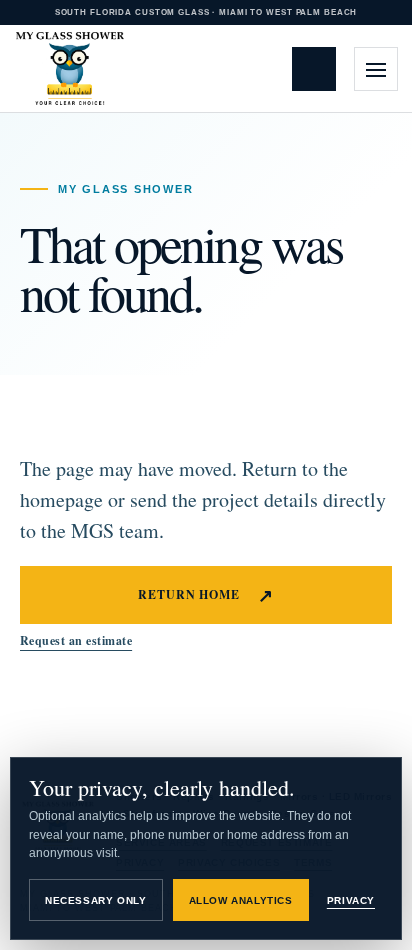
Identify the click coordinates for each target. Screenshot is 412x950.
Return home (206, 595)
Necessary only (95, 900)
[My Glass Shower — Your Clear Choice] (70, 69)
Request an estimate (319, 68)
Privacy (351, 900)
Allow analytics (241, 900)
